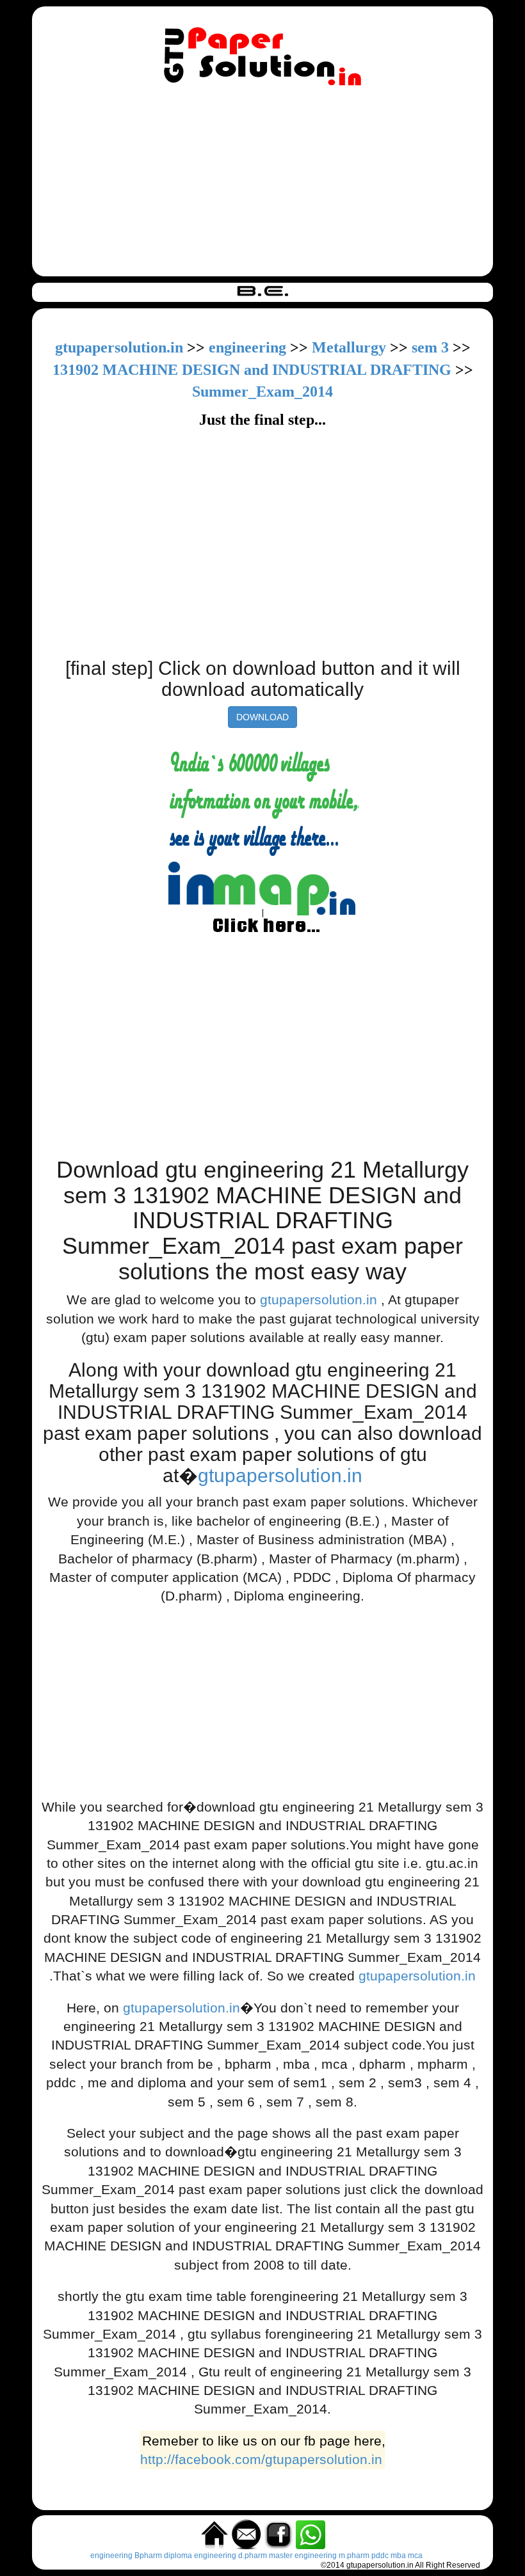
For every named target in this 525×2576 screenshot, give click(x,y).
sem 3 (430, 347)
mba (398, 2556)
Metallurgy (349, 347)
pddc (380, 2556)
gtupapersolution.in (119, 347)
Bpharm (148, 2556)
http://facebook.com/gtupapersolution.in (261, 2459)
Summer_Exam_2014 (262, 391)
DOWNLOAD (262, 717)
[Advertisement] (262, 184)
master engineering (303, 2556)
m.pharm (354, 2556)
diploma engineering (200, 2556)
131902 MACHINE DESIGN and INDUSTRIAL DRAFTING (254, 370)
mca (415, 2556)
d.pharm (253, 2556)
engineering (247, 347)
